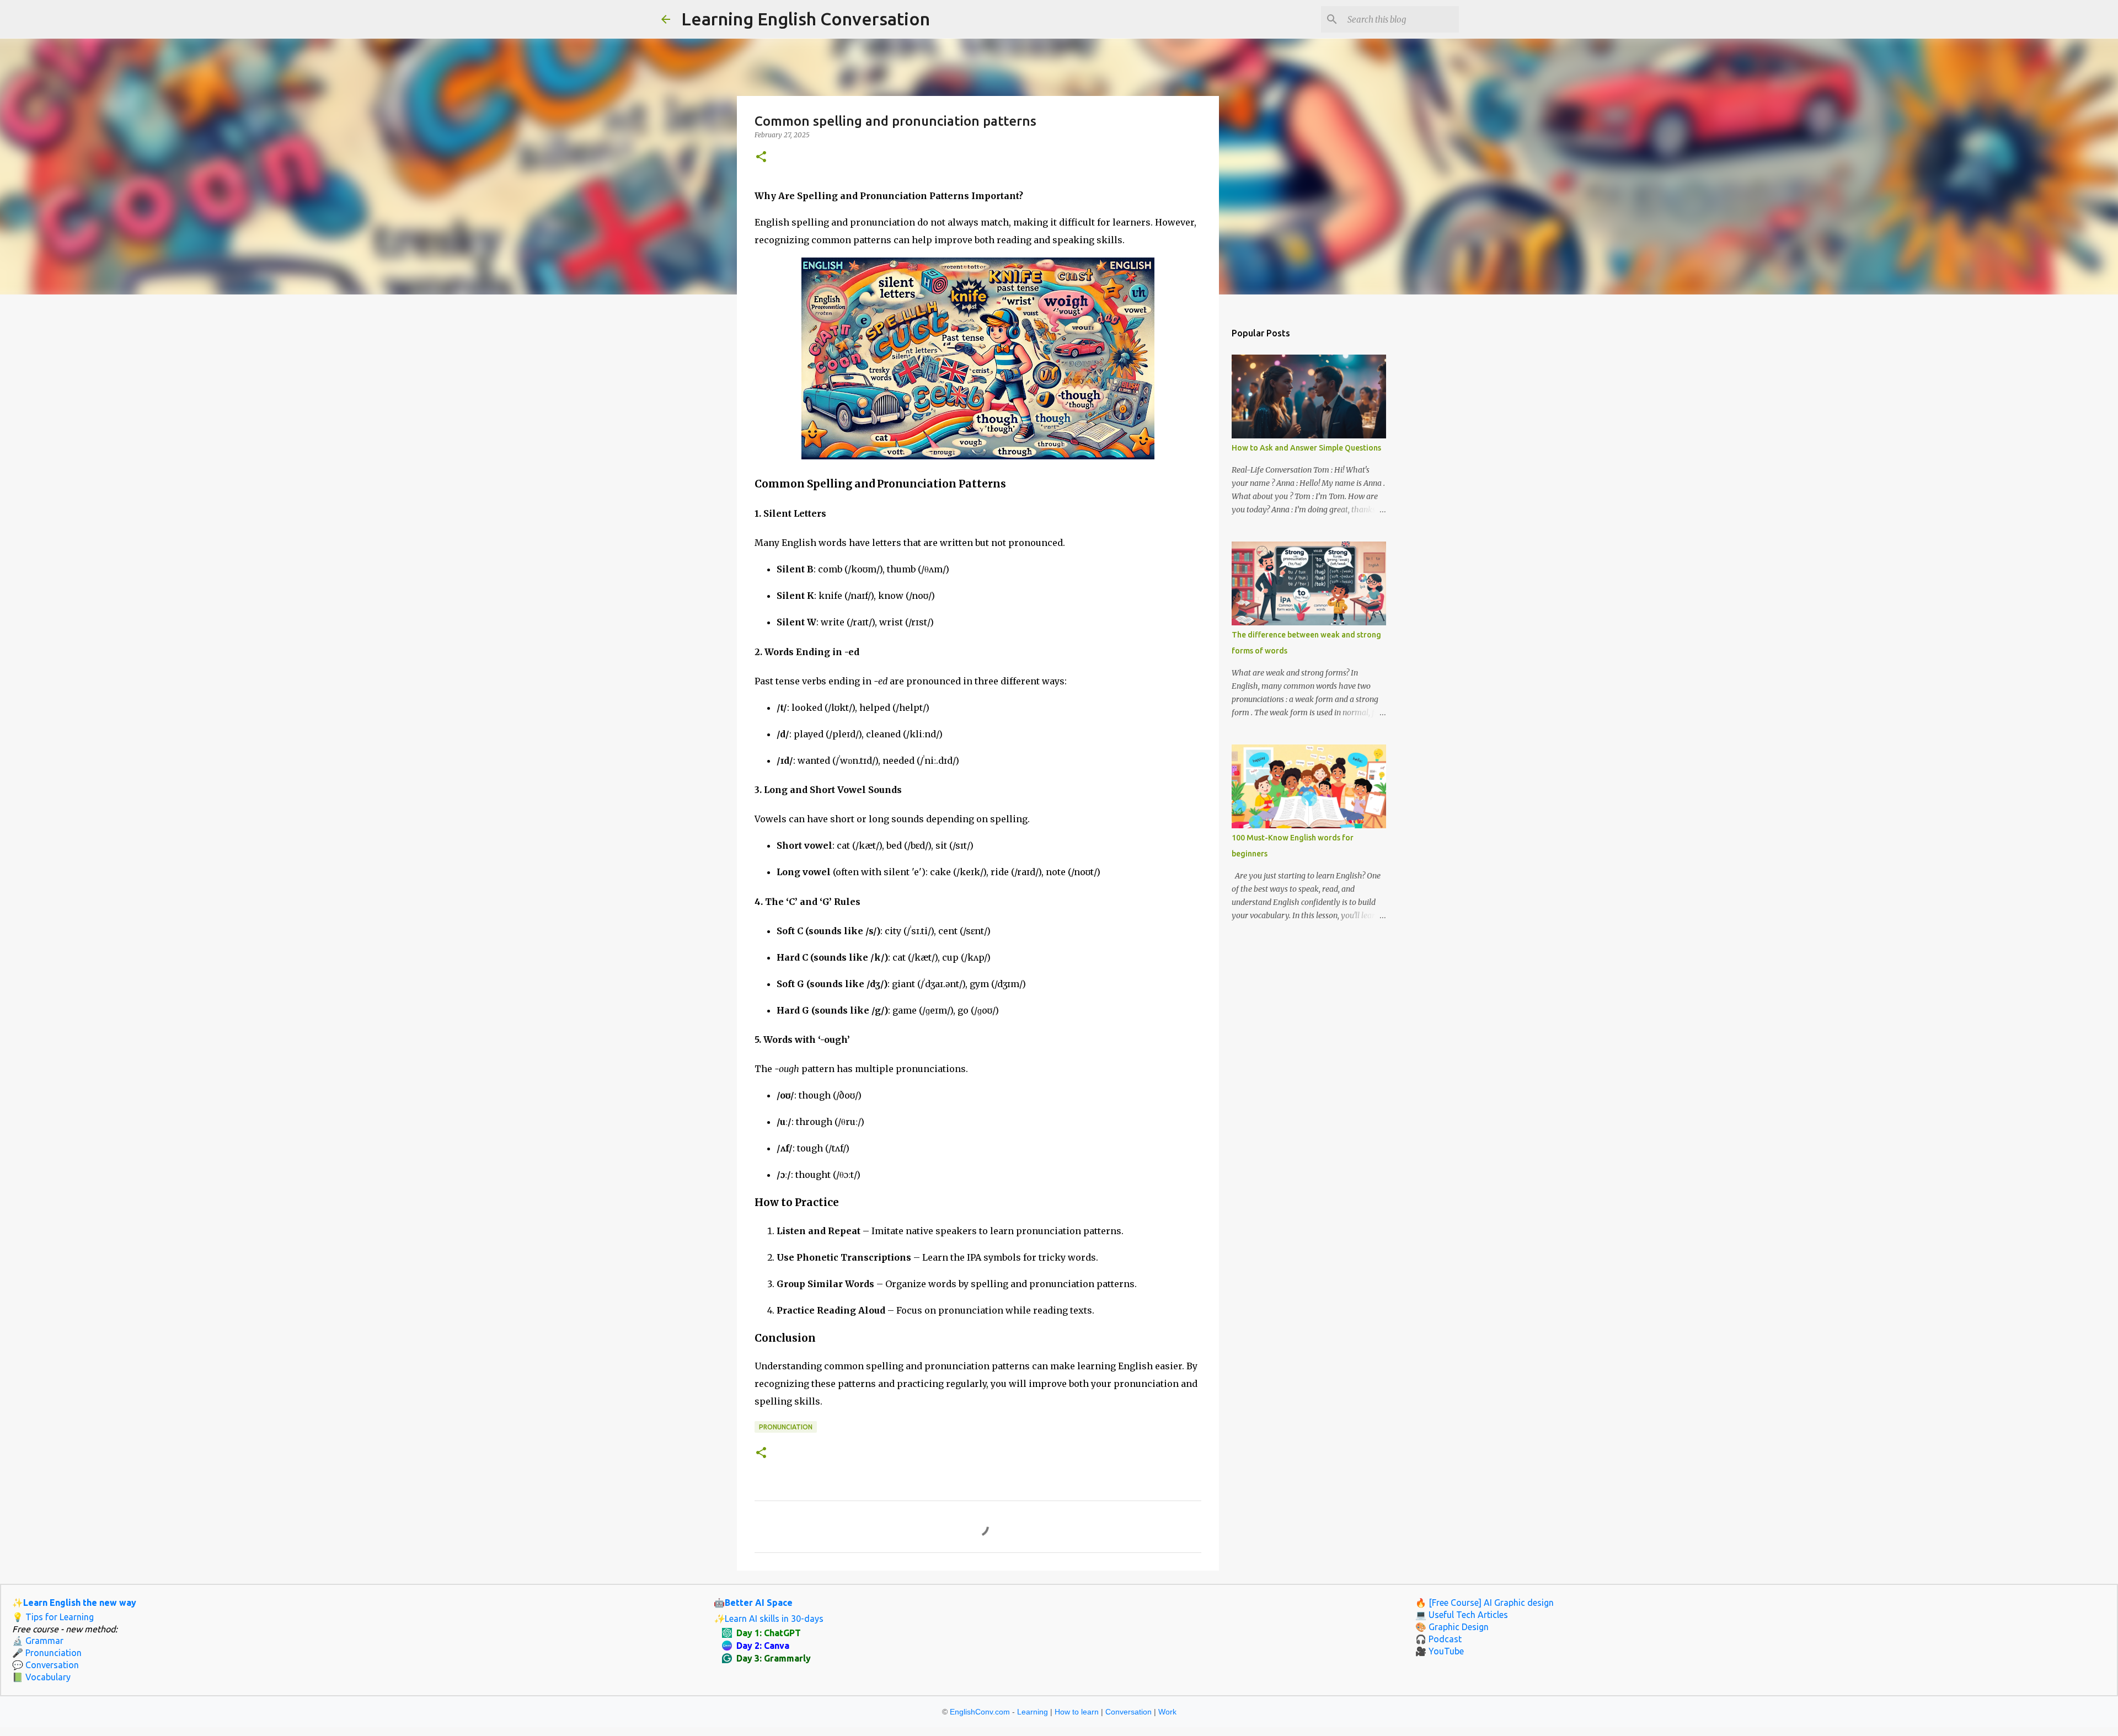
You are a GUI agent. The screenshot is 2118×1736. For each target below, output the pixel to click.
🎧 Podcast (1438, 1639)
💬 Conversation (46, 1665)
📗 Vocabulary (41, 1677)
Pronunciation (786, 1427)
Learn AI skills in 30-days (774, 1619)
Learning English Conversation (806, 19)
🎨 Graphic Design (1452, 1627)
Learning (1033, 1712)
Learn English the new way (80, 1603)
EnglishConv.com (980, 1712)
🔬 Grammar (38, 1641)
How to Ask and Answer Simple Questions (1306, 448)
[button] (761, 157)
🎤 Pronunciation (47, 1653)
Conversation (1128, 1712)
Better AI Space (759, 1603)
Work (1167, 1712)
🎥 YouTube (1440, 1651)
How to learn (1077, 1712)
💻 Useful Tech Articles (1462, 1615)
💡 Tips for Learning (53, 1617)
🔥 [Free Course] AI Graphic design (1485, 1603)
